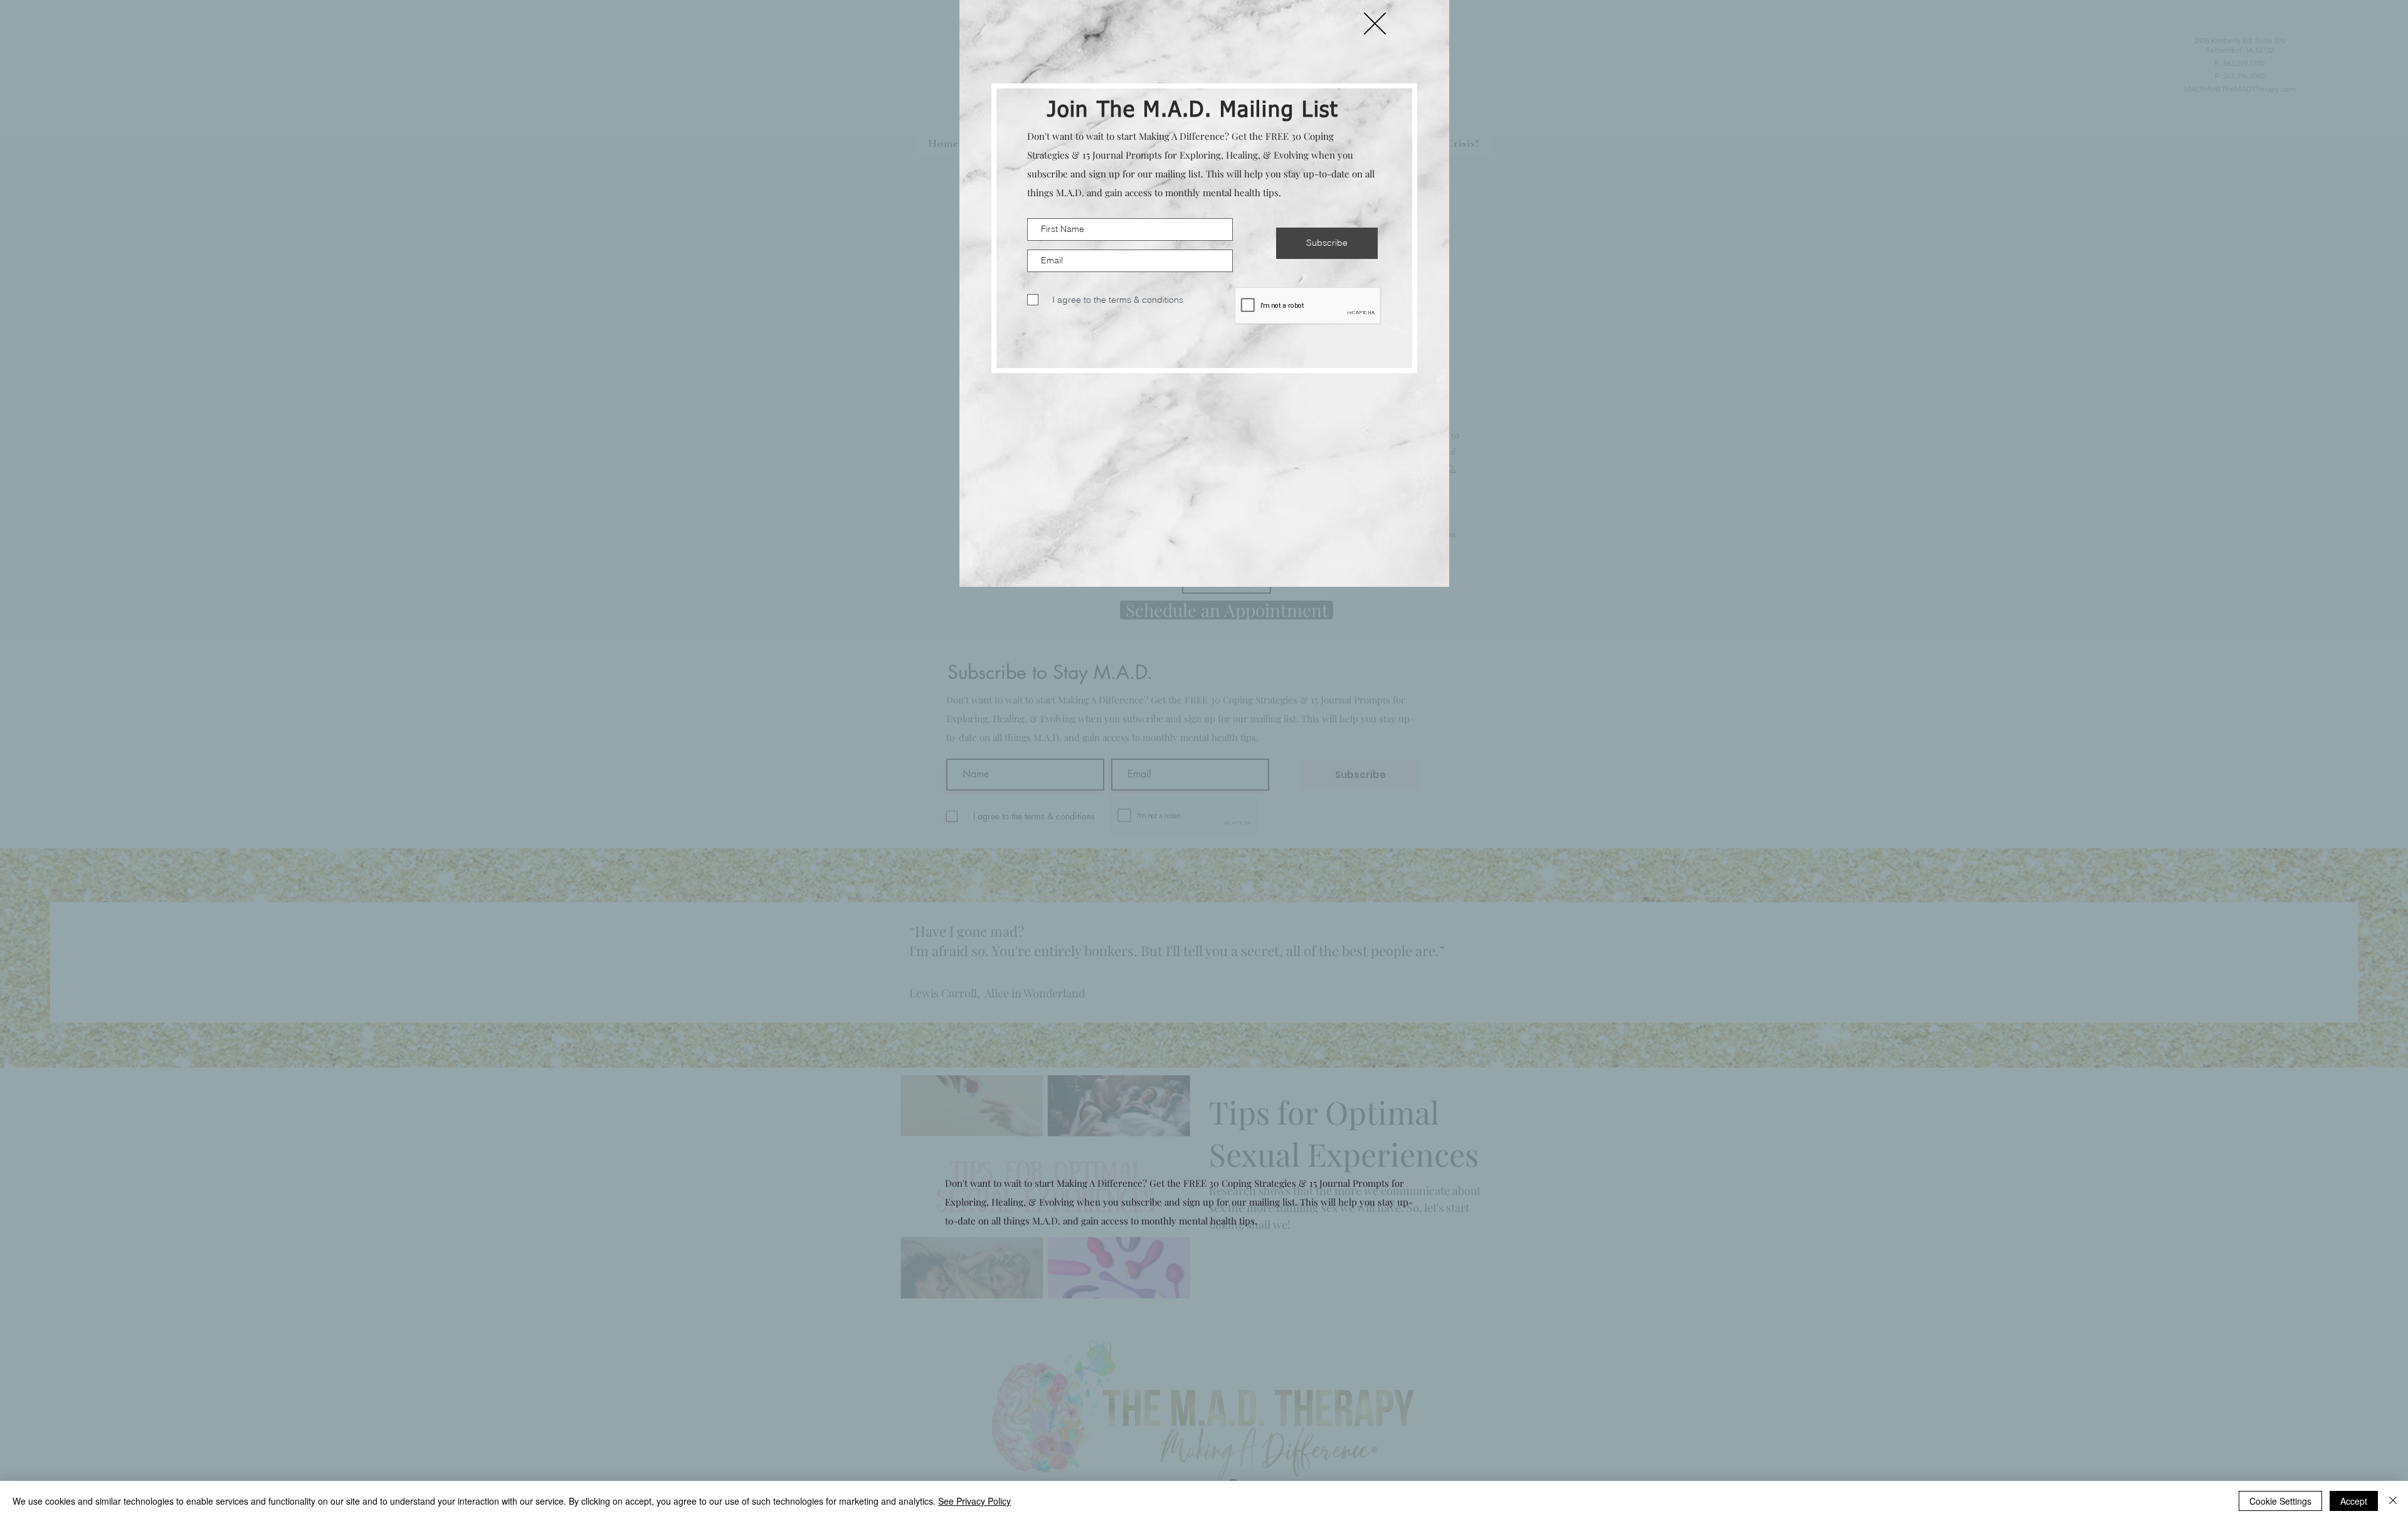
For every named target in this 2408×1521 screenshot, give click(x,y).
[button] (1375, 24)
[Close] (2393, 1501)
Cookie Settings (2280, 1501)
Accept (2354, 1501)
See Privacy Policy (974, 1501)
